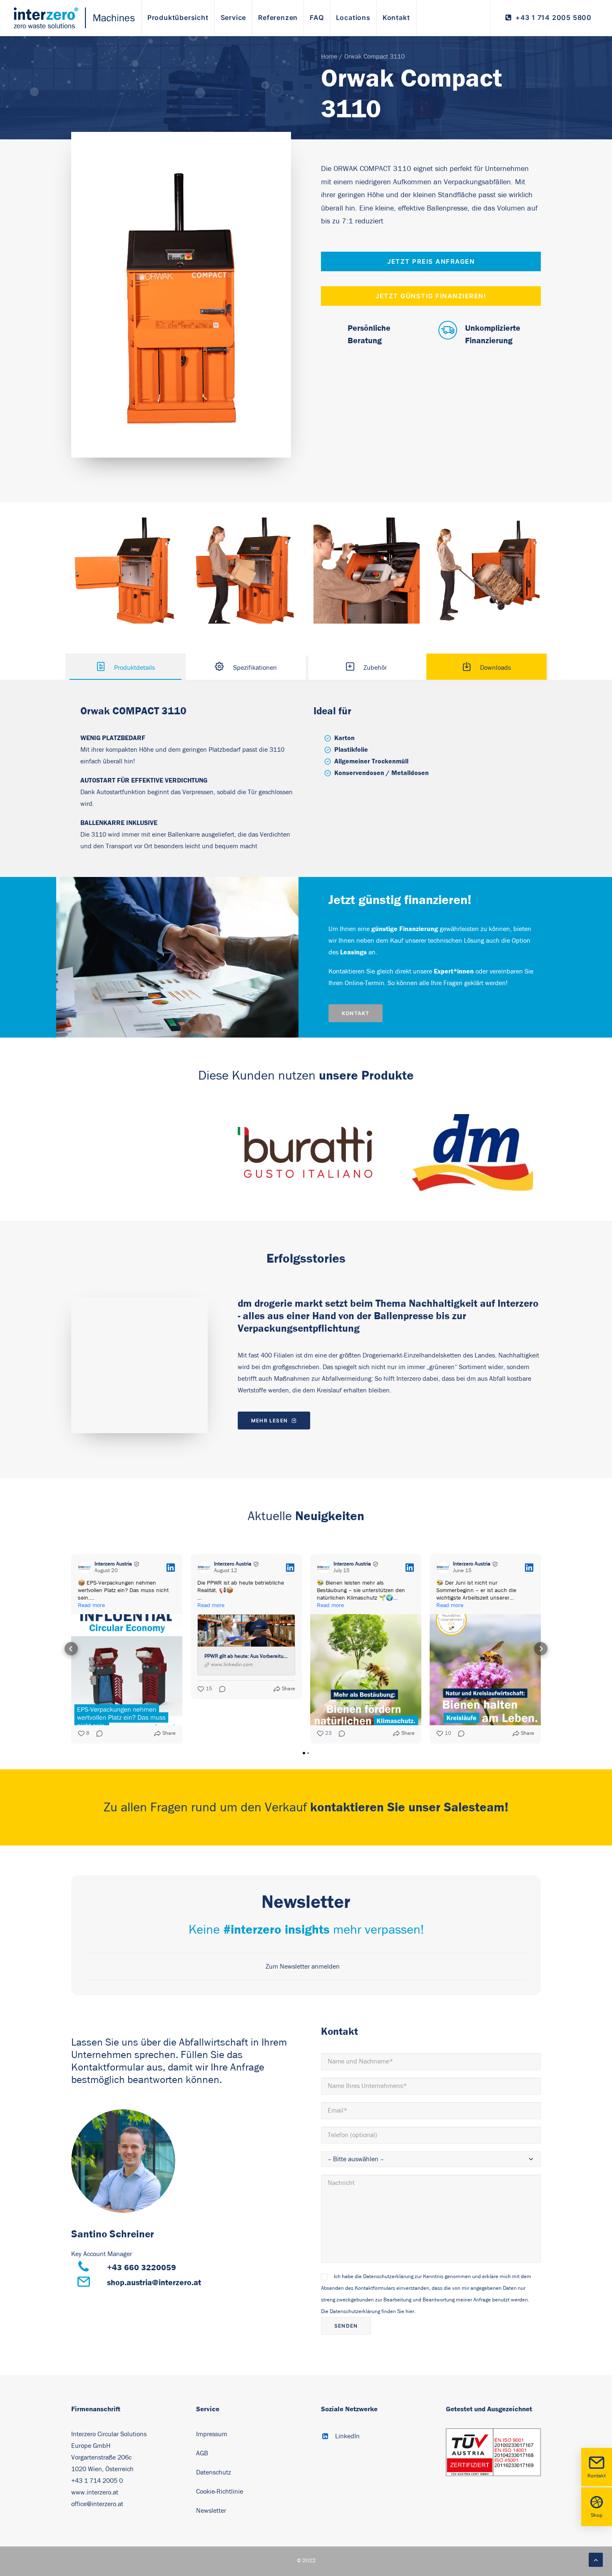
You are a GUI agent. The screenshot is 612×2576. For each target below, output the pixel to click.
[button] (71, 1649)
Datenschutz (214, 2472)
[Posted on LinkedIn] (171, 1568)
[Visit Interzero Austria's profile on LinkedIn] (85, 1568)
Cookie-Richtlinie (220, 2492)
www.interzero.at (95, 2492)
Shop (597, 2515)
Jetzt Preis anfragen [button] (431, 261)
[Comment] (97, 1734)
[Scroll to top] (596, 2559)
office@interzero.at (97, 2504)
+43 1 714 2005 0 (97, 2481)
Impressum (212, 2434)
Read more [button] (91, 1605)
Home (329, 57)
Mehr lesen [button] (269, 1421)
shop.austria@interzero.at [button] (154, 2282)
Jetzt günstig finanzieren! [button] (431, 296)
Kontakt (597, 2476)
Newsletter (211, 2511)
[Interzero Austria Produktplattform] (74, 18)
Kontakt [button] (356, 1013)
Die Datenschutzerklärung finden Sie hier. (368, 2312)
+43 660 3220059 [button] (142, 2267)
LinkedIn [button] (347, 2436)
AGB (202, 2453)
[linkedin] (123, 2161)
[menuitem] (178, 18)
